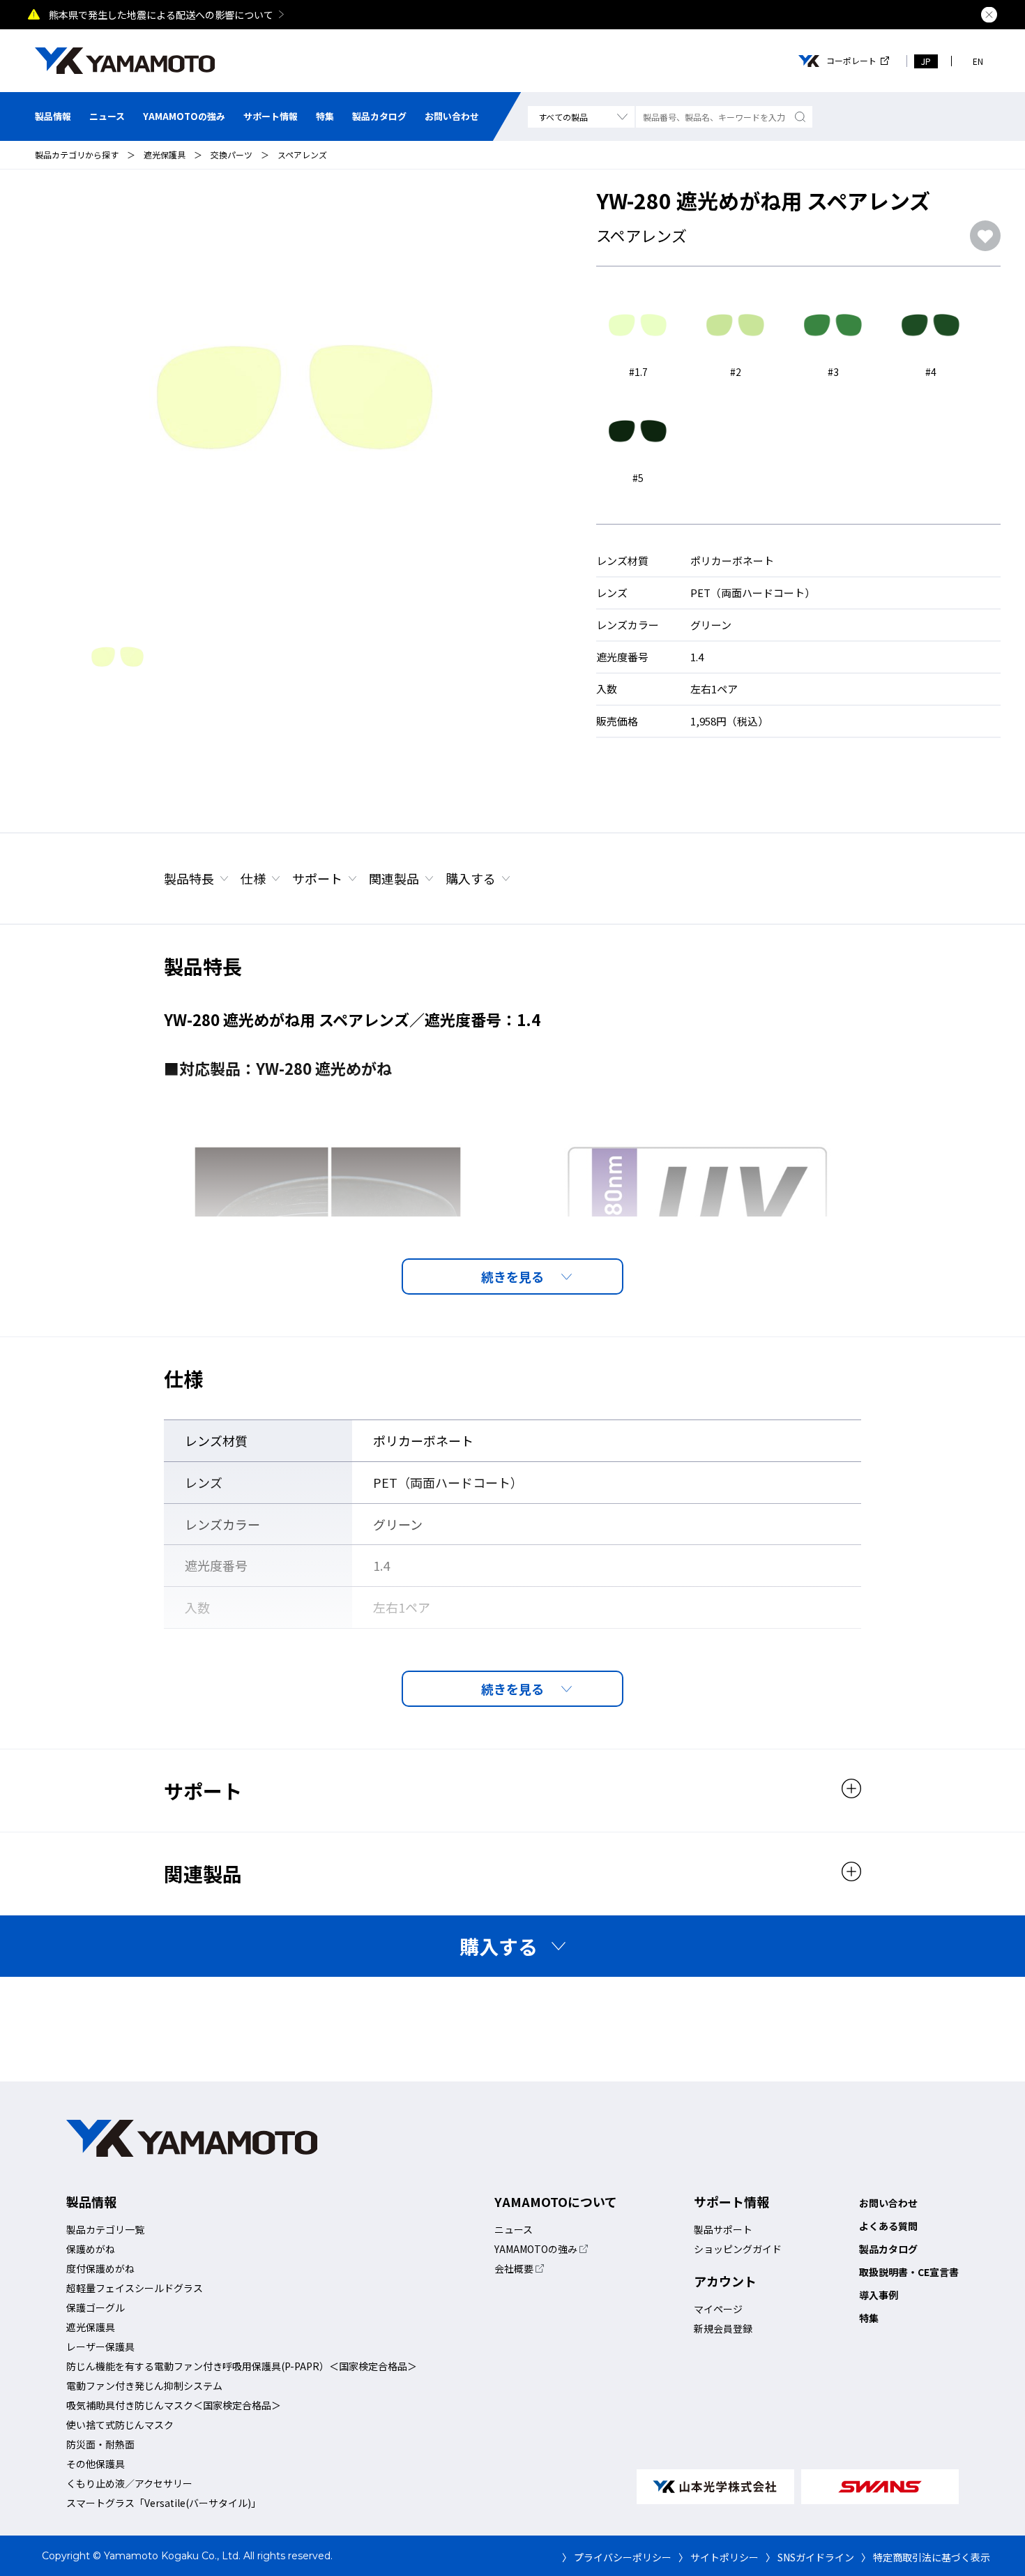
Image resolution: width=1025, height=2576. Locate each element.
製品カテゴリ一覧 (105, 2229)
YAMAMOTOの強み (184, 116)
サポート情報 (271, 116)
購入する (471, 878)
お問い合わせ (452, 116)
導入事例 (879, 2295)
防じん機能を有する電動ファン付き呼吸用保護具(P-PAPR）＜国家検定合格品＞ (242, 2366)
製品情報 (53, 116)
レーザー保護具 (100, 2347)
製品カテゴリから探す (77, 155)
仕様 (253, 878)
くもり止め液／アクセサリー (129, 2483)
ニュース (107, 116)
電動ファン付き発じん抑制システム (144, 2386)
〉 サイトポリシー (719, 2557)
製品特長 (189, 878)
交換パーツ (231, 155)
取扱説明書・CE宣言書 (909, 2272)
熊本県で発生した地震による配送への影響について (161, 15)
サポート (317, 878)
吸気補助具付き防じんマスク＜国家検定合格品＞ (174, 2405)
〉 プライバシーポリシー (617, 2557)
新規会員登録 (723, 2328)
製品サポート (723, 2229)
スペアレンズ (302, 155)
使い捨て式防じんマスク (120, 2425)
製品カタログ (379, 116)
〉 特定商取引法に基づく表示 (926, 2557)
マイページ (718, 2309)
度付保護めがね (100, 2268)
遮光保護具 (165, 155)
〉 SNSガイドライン (810, 2557)
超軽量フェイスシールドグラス (135, 2288)
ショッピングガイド (738, 2249)
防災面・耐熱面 (100, 2444)
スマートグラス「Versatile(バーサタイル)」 (164, 2503)
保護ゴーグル (96, 2307)
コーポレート (851, 61)
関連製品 (394, 878)
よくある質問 (888, 2226)
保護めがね (91, 2249)
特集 (325, 116)
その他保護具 (96, 2464)
